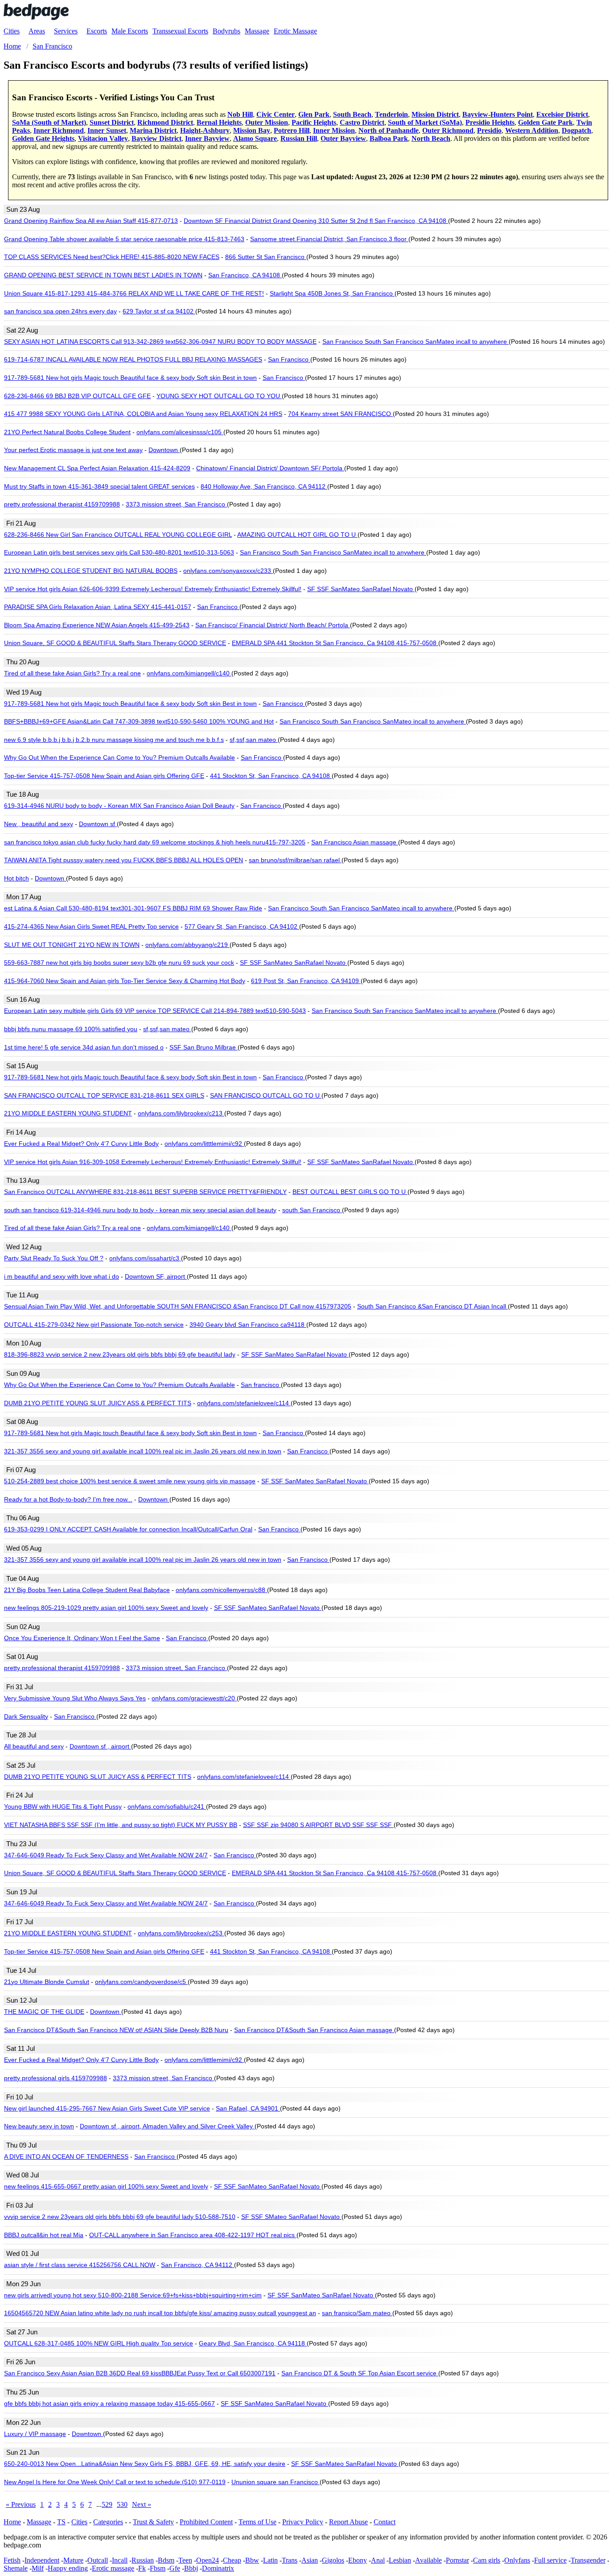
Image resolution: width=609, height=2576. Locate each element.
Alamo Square (255, 138)
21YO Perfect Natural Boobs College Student (67, 432)
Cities (12, 31)
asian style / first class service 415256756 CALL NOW (80, 2265)
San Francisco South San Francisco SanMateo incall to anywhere (416, 342)
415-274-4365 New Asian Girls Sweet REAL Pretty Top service (91, 926)
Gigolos (333, 2560)
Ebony (358, 2560)
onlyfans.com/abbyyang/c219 (187, 945)
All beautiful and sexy (34, 1746)
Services (66, 31)
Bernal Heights (219, 122)
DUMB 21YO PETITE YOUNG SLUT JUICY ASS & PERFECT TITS (98, 1403)
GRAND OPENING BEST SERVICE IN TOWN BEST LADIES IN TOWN (103, 275)
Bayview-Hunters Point (498, 114)
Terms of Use (257, 2522)
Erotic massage (113, 2568)
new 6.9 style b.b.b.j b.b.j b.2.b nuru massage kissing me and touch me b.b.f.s (114, 740)
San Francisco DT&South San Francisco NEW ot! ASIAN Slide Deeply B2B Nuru (116, 2030)
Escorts (97, 31)
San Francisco (289, 359)
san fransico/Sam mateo (357, 2313)
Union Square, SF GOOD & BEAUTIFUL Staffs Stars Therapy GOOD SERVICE (115, 643)
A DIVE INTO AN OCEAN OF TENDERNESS (66, 2156)
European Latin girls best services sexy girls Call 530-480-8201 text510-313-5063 (119, 552)
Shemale (16, 2568)
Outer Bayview (343, 138)
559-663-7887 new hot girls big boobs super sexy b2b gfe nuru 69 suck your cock (119, 963)
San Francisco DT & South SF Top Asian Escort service (360, 2373)
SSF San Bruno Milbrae (204, 1047)
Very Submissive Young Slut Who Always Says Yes (75, 1698)
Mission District (435, 114)
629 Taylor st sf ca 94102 (159, 311)
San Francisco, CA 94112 (198, 2265)
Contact (385, 2522)
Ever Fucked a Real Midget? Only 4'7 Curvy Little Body (81, 1144)
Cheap (232, 2560)
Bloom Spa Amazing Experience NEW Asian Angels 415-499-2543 (97, 625)
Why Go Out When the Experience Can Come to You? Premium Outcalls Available (119, 757)
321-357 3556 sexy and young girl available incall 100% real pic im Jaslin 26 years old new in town (143, 1451)
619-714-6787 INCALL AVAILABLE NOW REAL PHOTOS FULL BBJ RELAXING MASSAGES (133, 359)
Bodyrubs (226, 31)
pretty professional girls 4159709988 (56, 2078)
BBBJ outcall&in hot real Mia (44, 2235)
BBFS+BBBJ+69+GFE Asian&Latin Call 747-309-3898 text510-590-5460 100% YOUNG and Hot (139, 721)
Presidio (489, 130)
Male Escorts (130, 31)
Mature (73, 2560)
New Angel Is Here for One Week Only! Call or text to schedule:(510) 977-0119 (115, 2482)
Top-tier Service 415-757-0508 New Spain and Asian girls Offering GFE (104, 776)
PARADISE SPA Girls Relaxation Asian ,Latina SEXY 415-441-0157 (98, 607)
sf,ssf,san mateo (254, 740)
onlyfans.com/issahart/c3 (145, 1258)
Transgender (588, 2560)
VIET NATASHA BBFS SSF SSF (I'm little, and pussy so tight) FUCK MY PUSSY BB (121, 1825)
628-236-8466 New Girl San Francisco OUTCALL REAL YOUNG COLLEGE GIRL (118, 535)
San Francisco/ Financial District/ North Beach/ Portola (273, 625)
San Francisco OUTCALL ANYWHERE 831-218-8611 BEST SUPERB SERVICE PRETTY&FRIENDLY (145, 1192)
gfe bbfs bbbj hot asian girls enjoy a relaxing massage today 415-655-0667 (109, 2403)
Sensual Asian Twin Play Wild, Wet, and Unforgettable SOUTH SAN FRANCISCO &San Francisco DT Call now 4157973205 (178, 1306)
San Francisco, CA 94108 (245, 275)
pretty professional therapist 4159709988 (62, 504)
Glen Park (314, 114)
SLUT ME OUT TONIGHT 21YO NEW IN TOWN (72, 945)
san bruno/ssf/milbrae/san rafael (295, 860)
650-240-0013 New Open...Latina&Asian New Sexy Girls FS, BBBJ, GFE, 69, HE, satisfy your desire (145, 2464)
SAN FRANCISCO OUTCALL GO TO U (266, 1095)
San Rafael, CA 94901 (248, 2108)
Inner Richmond (59, 130)
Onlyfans (517, 2560)
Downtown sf (98, 824)
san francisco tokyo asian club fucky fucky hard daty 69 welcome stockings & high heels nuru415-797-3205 (155, 842)
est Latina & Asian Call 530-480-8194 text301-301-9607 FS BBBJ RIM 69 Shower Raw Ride (133, 908)
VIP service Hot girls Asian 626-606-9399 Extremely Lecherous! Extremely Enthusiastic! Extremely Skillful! (153, 589)
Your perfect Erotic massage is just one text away (73, 450)
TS (61, 2522)
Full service (550, 2560)
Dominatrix (218, 2568)
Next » (142, 2504)
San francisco (261, 1385)
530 (122, 2504)
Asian (310, 2560)
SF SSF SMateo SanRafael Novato (291, 2217)
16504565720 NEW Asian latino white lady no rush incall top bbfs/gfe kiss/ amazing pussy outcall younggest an (160, 2313)
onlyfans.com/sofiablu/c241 (167, 1806)
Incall (120, 2560)
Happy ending (68, 2568)
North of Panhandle (389, 130)
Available (428, 2560)
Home (12, 2522)
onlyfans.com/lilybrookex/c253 (181, 1933)
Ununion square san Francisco (276, 2482)
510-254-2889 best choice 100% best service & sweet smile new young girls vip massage (130, 1481)
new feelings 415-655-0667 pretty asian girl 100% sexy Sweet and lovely (106, 2186)
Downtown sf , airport (100, 1746)
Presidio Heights (490, 122)
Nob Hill (240, 114)
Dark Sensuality (26, 1716)
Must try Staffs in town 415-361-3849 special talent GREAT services (99, 486)
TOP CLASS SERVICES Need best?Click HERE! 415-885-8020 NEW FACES (112, 257)
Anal (378, 2560)
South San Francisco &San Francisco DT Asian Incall (432, 1306)
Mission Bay (252, 130)
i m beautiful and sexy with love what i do (62, 1276)
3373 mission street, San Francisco (176, 504)
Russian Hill (299, 138)
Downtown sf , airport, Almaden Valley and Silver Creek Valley (167, 2126)
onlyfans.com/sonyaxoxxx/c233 (228, 571)
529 (107, 2504)
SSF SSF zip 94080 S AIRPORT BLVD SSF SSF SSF (318, 1825)
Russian (143, 2560)
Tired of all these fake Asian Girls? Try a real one (72, 673)
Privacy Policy (303, 2522)
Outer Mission (267, 122)
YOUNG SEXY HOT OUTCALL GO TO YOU (219, 396)
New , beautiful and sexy (39, 824)
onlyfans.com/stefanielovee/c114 (244, 1403)
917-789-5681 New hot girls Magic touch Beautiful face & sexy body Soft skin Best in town (130, 378)
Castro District (362, 122)
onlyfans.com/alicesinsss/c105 (180, 432)
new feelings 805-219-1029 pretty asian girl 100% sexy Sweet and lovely (106, 1608)
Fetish (12, 2560)
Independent (42, 2560)
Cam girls (487, 2560)
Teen (185, 2560)
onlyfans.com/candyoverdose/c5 (141, 1982)
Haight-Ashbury (205, 130)
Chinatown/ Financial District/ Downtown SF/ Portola (270, 468)
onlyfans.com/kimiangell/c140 (189, 673)
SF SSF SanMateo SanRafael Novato (361, 589)
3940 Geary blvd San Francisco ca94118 (248, 1325)
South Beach (352, 114)
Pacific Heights (314, 122)
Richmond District (165, 122)
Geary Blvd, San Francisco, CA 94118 (253, 2343)
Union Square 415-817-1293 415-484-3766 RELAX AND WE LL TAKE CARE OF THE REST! (134, 293)
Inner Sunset (107, 130)
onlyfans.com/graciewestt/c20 (194, 1698)
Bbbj (191, 2568)
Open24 (208, 2560)
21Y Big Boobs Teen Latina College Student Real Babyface (87, 1590)
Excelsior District (562, 114)
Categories (108, 2522)
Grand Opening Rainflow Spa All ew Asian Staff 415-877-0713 (91, 221)
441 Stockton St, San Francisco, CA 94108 (271, 776)
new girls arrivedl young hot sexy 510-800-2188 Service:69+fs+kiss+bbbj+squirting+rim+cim (133, 2295)
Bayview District (156, 138)
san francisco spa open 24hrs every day (60, 311)
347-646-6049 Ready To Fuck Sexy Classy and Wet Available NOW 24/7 (106, 1855)
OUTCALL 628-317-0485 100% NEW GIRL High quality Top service (99, 2343)
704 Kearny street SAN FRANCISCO (340, 414)
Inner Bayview (207, 138)
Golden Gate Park (545, 122)
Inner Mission (334, 130)
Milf (38, 2568)
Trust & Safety (153, 2522)
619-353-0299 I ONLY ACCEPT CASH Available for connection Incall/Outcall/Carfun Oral (128, 1529)
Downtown (164, 450)
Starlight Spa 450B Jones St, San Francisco (332, 293)
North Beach (431, 138)
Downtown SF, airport (156, 1276)
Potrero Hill (292, 130)
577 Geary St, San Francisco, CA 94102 (242, 926)
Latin (270, 2560)
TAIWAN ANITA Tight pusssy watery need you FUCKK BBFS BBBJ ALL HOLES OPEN (123, 860)
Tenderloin (391, 114)
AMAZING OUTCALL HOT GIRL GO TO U (297, 535)
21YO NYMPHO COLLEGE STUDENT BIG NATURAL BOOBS (91, 571)
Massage (257, 31)
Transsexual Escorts (180, 31)
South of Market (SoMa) (425, 122)
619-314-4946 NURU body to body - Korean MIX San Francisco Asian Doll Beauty (119, 806)
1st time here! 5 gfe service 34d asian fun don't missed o (84, 1047)
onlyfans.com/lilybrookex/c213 (181, 1113)
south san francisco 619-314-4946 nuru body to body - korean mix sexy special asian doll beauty (140, 1210)
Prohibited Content (206, 2522)
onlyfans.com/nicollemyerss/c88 (221, 1590)
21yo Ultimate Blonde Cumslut (47, 1982)
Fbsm (158, 2568)
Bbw (252, 2560)
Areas (37, 31)
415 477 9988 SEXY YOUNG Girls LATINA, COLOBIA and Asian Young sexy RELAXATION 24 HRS (143, 414)
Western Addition (532, 130)
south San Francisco (312, 1210)
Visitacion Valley (103, 138)
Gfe (175, 2568)
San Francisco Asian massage (355, 842)
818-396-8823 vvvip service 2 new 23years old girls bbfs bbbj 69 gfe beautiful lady (120, 1354)
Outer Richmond (448, 130)
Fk (142, 2568)
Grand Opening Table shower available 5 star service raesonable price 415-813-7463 (124, 239)
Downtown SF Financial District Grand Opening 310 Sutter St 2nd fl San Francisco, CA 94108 (316, 221)
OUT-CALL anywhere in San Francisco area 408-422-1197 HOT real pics (193, 2235)
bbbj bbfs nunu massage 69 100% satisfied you (71, 1029)
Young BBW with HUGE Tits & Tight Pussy (63, 1806)
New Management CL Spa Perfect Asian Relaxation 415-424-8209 (97, 468)
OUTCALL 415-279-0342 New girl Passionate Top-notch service (94, 1325)
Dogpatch (576, 130)
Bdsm (166, 2560)
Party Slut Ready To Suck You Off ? (54, 1258)
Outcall (98, 2560)
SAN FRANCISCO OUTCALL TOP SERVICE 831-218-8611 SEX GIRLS (104, 1095)
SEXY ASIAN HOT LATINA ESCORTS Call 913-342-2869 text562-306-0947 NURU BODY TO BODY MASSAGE (160, 342)
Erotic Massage (295, 31)
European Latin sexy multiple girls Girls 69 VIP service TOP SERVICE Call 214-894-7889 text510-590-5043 (155, 1011)
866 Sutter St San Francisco (266, 257)
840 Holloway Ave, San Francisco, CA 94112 (264, 486)
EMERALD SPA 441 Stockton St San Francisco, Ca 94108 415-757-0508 (335, 643)
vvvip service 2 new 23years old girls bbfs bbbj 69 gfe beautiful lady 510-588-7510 (120, 2217)
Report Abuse (348, 2522)
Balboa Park (389, 138)
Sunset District (112, 122)
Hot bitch (16, 878)
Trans (290, 2560)
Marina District (153, 130)
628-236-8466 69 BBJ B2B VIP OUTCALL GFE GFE (77, 396)
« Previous (21, 2504)
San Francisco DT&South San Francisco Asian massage (314, 2030)
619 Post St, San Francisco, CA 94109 (306, 981)
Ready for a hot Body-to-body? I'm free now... (68, 1499)
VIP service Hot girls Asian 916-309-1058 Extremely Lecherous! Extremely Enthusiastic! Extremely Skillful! (153, 1162)
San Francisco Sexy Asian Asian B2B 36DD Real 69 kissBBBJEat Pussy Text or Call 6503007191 (140, 2373)
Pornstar (457, 2560)
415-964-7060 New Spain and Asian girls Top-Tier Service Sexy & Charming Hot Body (125, 981)
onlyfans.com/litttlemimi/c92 (204, 1144)
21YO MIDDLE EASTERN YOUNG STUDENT (68, 1113)
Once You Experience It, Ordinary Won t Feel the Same (82, 1638)
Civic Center (276, 114)
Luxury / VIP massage (35, 2434)
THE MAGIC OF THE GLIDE (44, 2012)
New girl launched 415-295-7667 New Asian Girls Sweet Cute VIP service (107, 2108)
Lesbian (400, 2560)
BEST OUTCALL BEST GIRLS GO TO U (350, 1192)
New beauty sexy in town (39, 2126)
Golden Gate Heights (43, 138)
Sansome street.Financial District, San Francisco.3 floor (329, 239)
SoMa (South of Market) (49, 122)
